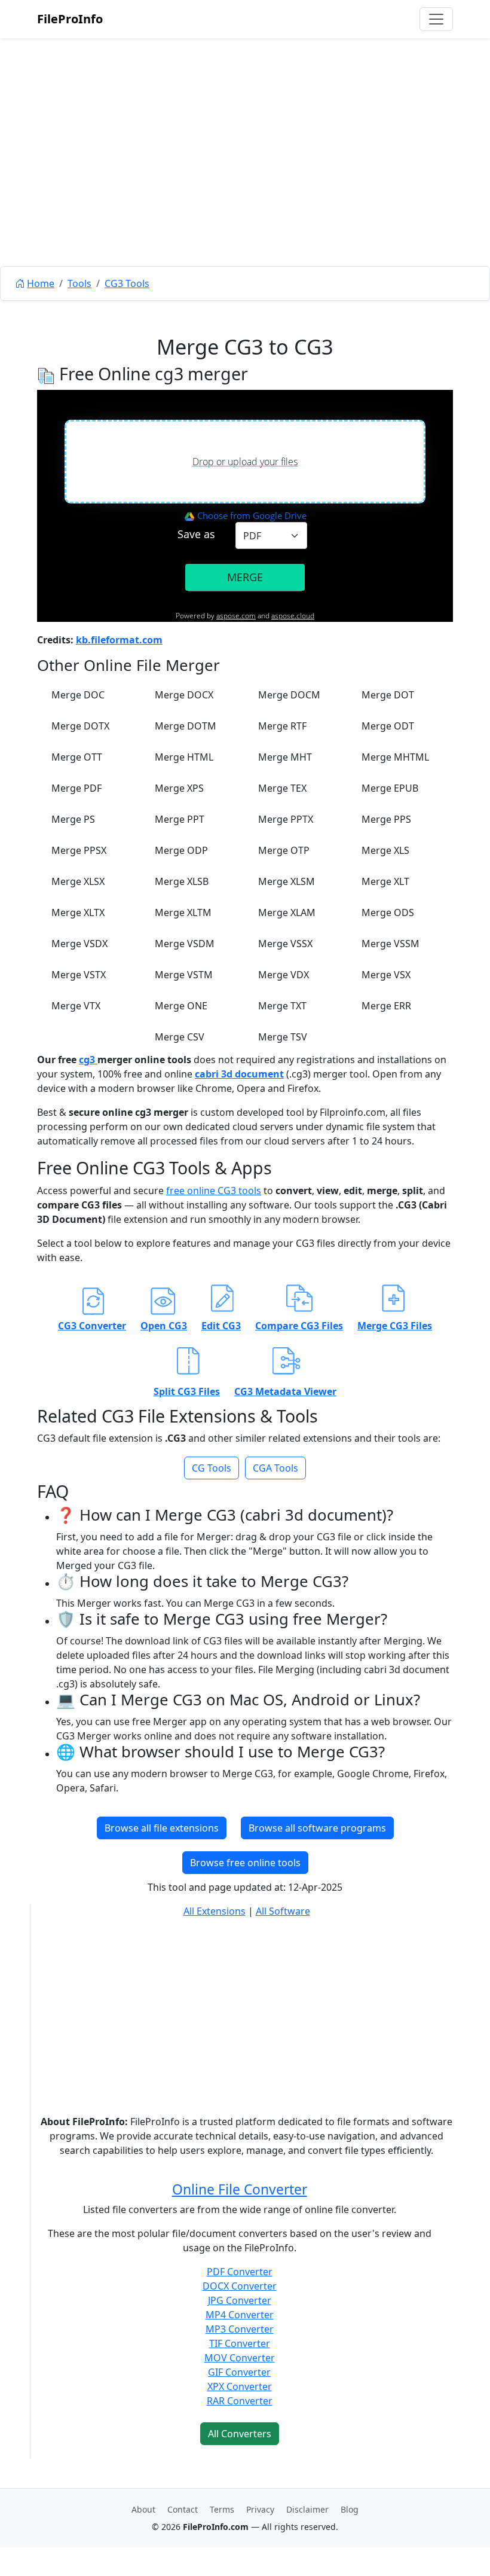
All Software (283, 1911)
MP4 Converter (240, 2315)
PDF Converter (240, 2272)
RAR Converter (240, 2401)
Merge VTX (76, 1006)
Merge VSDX (79, 944)
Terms (222, 2509)
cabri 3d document (239, 1074)
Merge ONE (181, 1006)
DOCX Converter (240, 2286)
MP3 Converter (240, 2329)
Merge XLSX (78, 881)
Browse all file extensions (162, 1828)
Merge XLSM (287, 881)
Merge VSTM (184, 975)
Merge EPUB (390, 788)
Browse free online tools (245, 1863)
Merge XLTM (183, 912)
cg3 (88, 1060)
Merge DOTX (80, 726)
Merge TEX (282, 788)
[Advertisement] (245, 179)
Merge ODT (388, 726)
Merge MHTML (395, 757)
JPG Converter (240, 2300)
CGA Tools (275, 1468)
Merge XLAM (287, 912)
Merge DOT (388, 695)
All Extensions (215, 1911)
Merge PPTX (286, 819)
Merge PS (73, 819)
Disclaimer (307, 2509)
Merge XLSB (182, 881)
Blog (350, 2509)
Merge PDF (76, 788)
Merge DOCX (184, 695)
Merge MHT (285, 757)
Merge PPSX (79, 850)
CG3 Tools (127, 283)
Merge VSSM (391, 944)
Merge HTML (184, 757)
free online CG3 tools (214, 1191)
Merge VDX (284, 975)
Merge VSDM (185, 944)
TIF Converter (240, 2343)
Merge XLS (385, 850)
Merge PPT (180, 819)
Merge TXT (282, 1006)
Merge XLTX (78, 912)
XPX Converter (240, 2386)
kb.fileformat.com (119, 640)
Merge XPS (179, 788)
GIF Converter (239, 2372)
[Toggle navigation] (436, 19)
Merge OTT (77, 757)
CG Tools (212, 1468)
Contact (183, 2509)
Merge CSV (180, 1037)
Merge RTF (282, 726)
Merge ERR (386, 1006)
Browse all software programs (317, 1828)
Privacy (260, 2509)
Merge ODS (388, 912)
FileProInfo (70, 19)
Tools (79, 283)
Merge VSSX (285, 944)
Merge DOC (78, 695)
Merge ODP (181, 850)
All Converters (240, 2434)
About (143, 2509)
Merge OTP (284, 850)
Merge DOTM (186, 726)
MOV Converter (240, 2358)
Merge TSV (283, 1037)
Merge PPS (386, 819)
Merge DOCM (289, 695)
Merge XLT (385, 881)
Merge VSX (386, 975)
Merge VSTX (79, 975)
